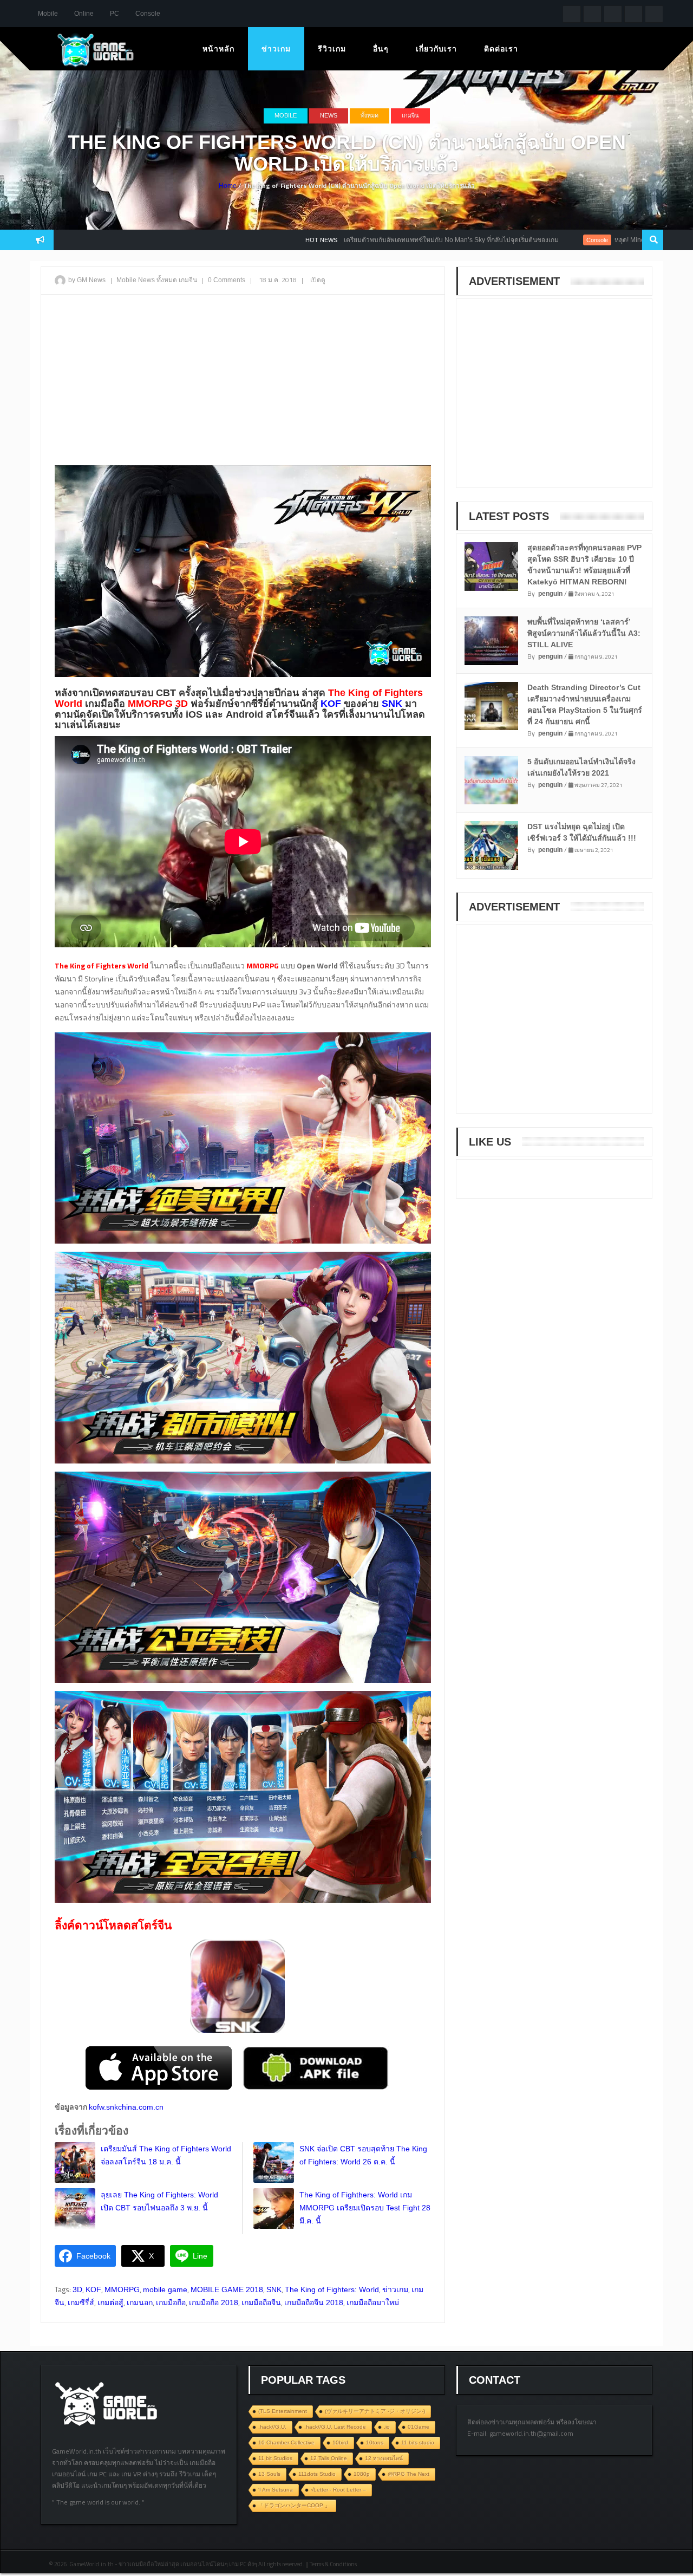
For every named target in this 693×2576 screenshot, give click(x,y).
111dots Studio (317, 2474)
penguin (550, 594)
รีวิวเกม (332, 49)
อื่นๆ (381, 49)
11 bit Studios (275, 2458)
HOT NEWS (234, 240)
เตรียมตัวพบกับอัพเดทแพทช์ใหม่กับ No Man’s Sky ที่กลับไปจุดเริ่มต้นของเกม (364, 240)
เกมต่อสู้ (110, 2302)
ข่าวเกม (276, 49)
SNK (274, 2289)
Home (228, 186)
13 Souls (269, 2474)
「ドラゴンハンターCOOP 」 (294, 2505)
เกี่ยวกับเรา (436, 49)
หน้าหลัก (218, 49)
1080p (362, 2474)
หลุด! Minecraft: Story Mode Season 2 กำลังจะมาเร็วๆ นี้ (607, 240)
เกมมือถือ (171, 2302)
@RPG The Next (408, 2474)
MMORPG (122, 2289)
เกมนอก (140, 2302)
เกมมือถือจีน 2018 (314, 2302)
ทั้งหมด (370, 115)
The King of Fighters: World (332, 2289)
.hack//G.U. (272, 2427)
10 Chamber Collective (286, 2442)
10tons (375, 2442)
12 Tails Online (329, 2458)
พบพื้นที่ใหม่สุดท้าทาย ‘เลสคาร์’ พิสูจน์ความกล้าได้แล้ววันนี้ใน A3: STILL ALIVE (584, 633)
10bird (340, 2442)
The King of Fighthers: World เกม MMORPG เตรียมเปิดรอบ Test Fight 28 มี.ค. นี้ (365, 2208)
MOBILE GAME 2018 (227, 2289)
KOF (93, 2289)
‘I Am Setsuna (276, 2490)
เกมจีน (410, 115)
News (329, 115)
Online (84, 14)
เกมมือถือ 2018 (214, 2302)
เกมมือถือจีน (261, 2302)
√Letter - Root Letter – (338, 2490)
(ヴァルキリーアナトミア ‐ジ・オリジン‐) (375, 2411)
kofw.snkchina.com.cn (126, 2107)
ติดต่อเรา (501, 49)
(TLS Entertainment (283, 2411)
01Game (419, 2427)
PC (115, 14)
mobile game (165, 2289)
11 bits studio (418, 2442)
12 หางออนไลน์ (384, 2458)
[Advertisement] (243, 381)
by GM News (87, 280)
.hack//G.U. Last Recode (335, 2427)
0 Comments (227, 280)
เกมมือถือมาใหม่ (373, 2302)
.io (387, 2427)
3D (77, 2289)
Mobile (48, 14)
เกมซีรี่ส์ (81, 2302)
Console (148, 14)
